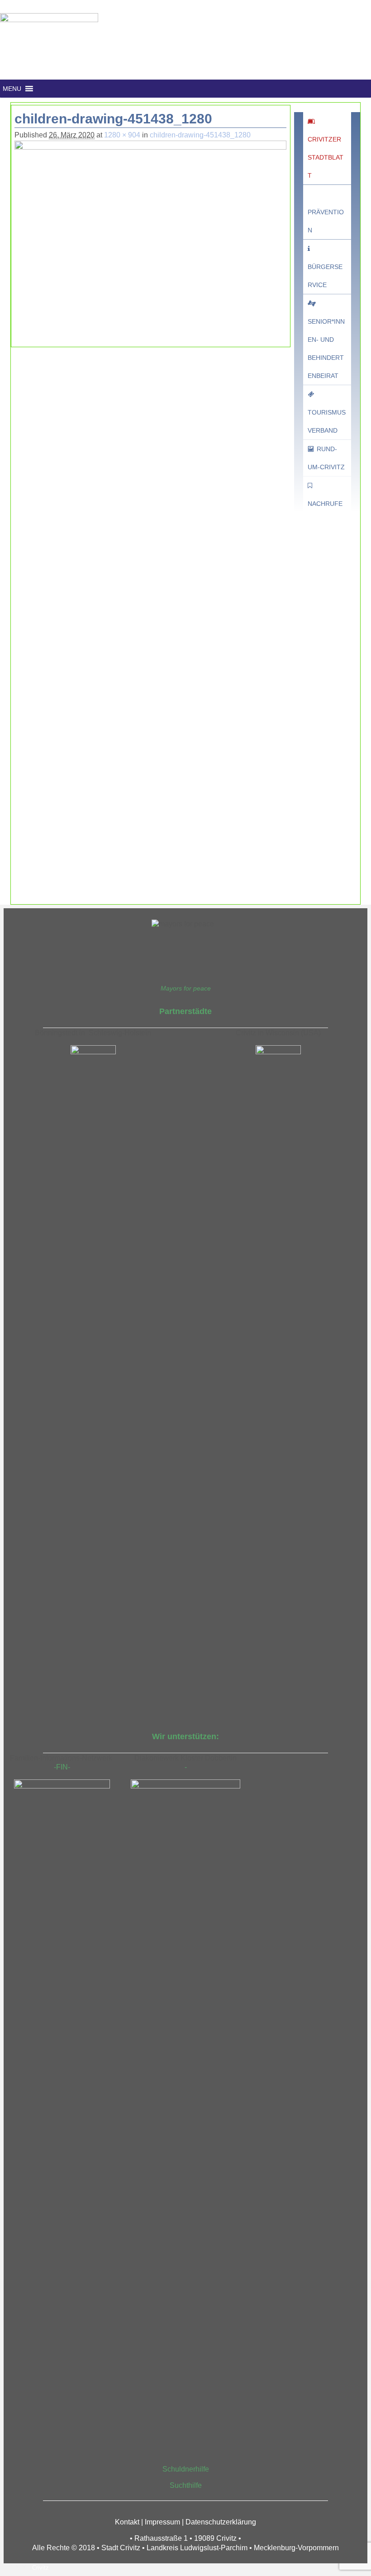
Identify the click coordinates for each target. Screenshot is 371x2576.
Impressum (162, 2522)
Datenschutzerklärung (221, 2522)
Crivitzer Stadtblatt (326, 157)
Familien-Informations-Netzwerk (62, 1758)
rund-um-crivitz (326, 458)
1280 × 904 (122, 135)
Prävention (326, 221)
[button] (12, 89)
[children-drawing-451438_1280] (150, 236)
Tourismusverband (327, 421)
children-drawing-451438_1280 (200, 135)
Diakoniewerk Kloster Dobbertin (185, 1758)
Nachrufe (325, 504)
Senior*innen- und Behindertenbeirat (326, 349)
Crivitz (40, 2568)
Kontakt (127, 2522)
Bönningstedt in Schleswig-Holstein (93, 1033)
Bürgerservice (325, 276)
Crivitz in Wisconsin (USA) (278, 1033)
